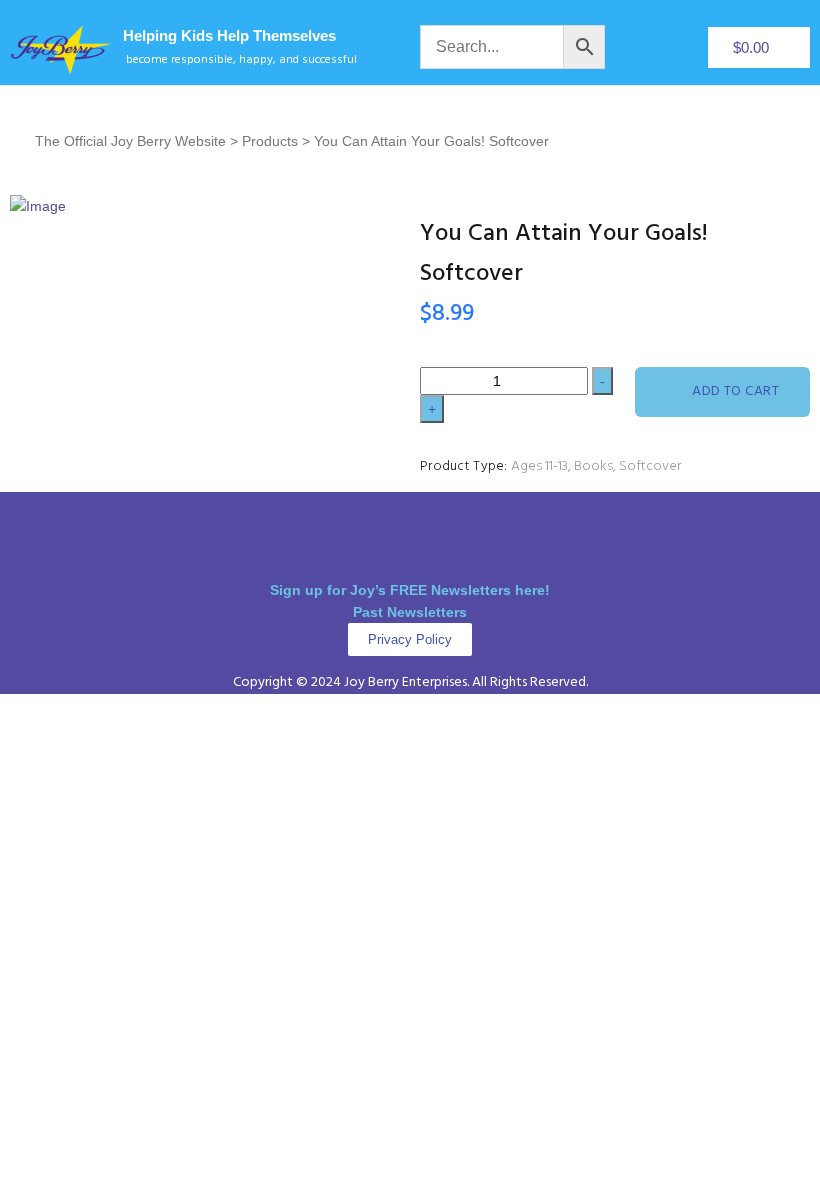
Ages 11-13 (539, 466)
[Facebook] (328, 554)
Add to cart (735, 391)
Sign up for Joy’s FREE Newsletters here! (410, 590)
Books (593, 466)
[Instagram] (383, 554)
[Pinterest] (438, 554)
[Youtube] (493, 554)
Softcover (650, 466)
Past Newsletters (410, 612)
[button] (410, 510)
